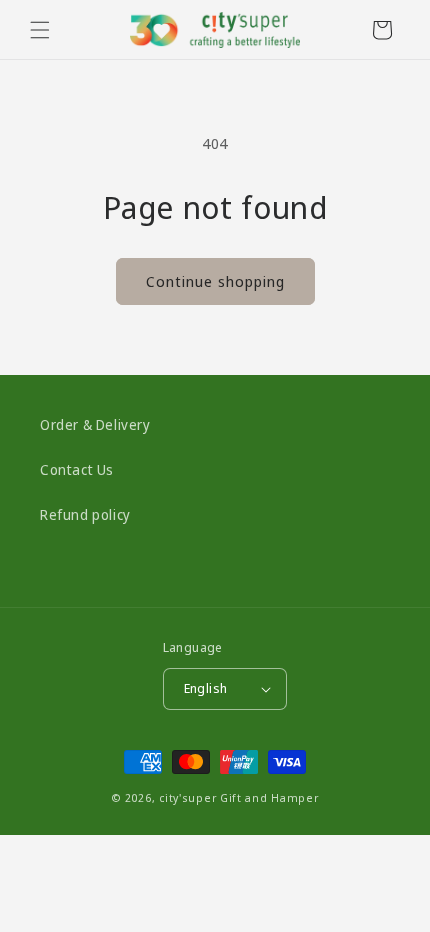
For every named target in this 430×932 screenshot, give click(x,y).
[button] (40, 30)
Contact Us (77, 469)
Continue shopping (215, 281)
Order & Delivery (95, 424)
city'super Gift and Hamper (238, 797)
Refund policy (85, 514)
